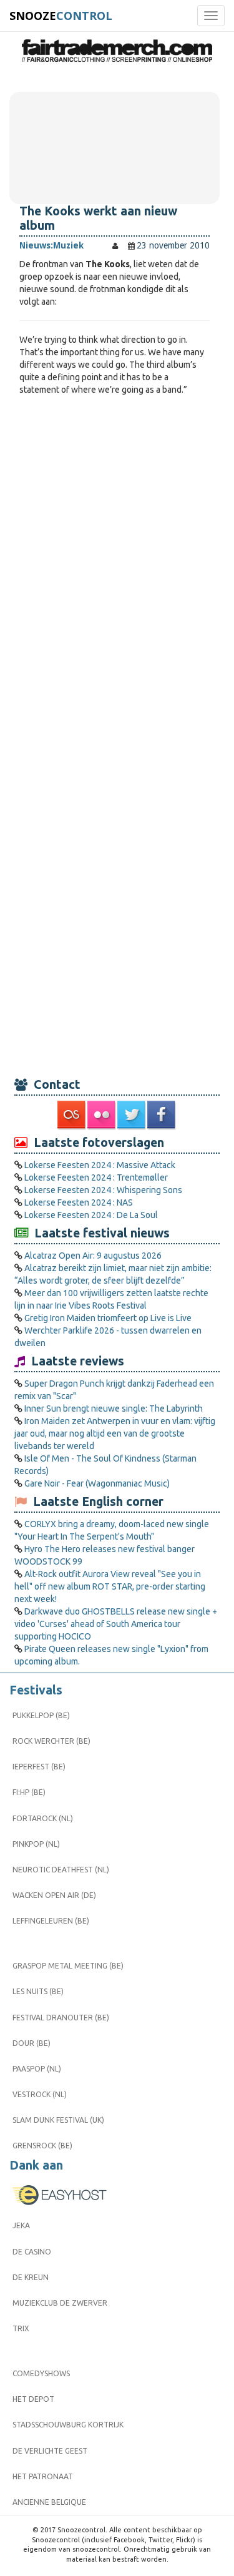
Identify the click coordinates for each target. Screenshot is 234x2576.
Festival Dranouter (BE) (61, 2018)
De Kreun (31, 2277)
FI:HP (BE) (29, 1792)
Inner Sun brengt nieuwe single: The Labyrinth (114, 1408)
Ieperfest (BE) (39, 1767)
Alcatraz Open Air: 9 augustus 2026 (93, 1256)
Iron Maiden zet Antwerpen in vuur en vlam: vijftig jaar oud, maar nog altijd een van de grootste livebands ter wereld (115, 1433)
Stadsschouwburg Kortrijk (68, 2425)
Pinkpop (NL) (36, 1844)
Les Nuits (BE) (38, 1991)
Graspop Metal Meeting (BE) (68, 1966)
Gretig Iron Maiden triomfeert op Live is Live (108, 1318)
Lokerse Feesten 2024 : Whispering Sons (103, 1190)
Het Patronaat (43, 2476)
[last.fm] (72, 1115)
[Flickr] (102, 1115)
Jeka (21, 2225)
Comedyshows (41, 2373)
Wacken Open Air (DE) (54, 1895)
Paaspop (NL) (37, 2069)
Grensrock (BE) (42, 2146)
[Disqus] (115, 571)
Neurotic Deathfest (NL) (61, 1870)
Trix (21, 2328)
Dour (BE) (32, 2043)
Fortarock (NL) (43, 1818)
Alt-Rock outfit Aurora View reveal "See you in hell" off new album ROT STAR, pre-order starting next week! (110, 1586)
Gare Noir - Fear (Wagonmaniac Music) (97, 1483)
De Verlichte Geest (50, 2451)
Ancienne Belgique (49, 2502)
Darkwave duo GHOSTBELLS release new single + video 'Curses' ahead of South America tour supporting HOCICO (116, 1624)
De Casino (32, 2252)
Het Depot (33, 2399)
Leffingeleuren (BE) (51, 1921)
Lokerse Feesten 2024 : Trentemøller (96, 1177)
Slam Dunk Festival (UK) (58, 2120)
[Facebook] (162, 1115)
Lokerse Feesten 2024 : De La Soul (91, 1215)
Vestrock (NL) (40, 2094)
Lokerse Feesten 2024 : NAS (79, 1202)
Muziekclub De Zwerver (60, 2303)
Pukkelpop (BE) (41, 1715)
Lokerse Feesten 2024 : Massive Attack (100, 1165)
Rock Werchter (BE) (51, 1741)
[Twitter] (132, 1115)
